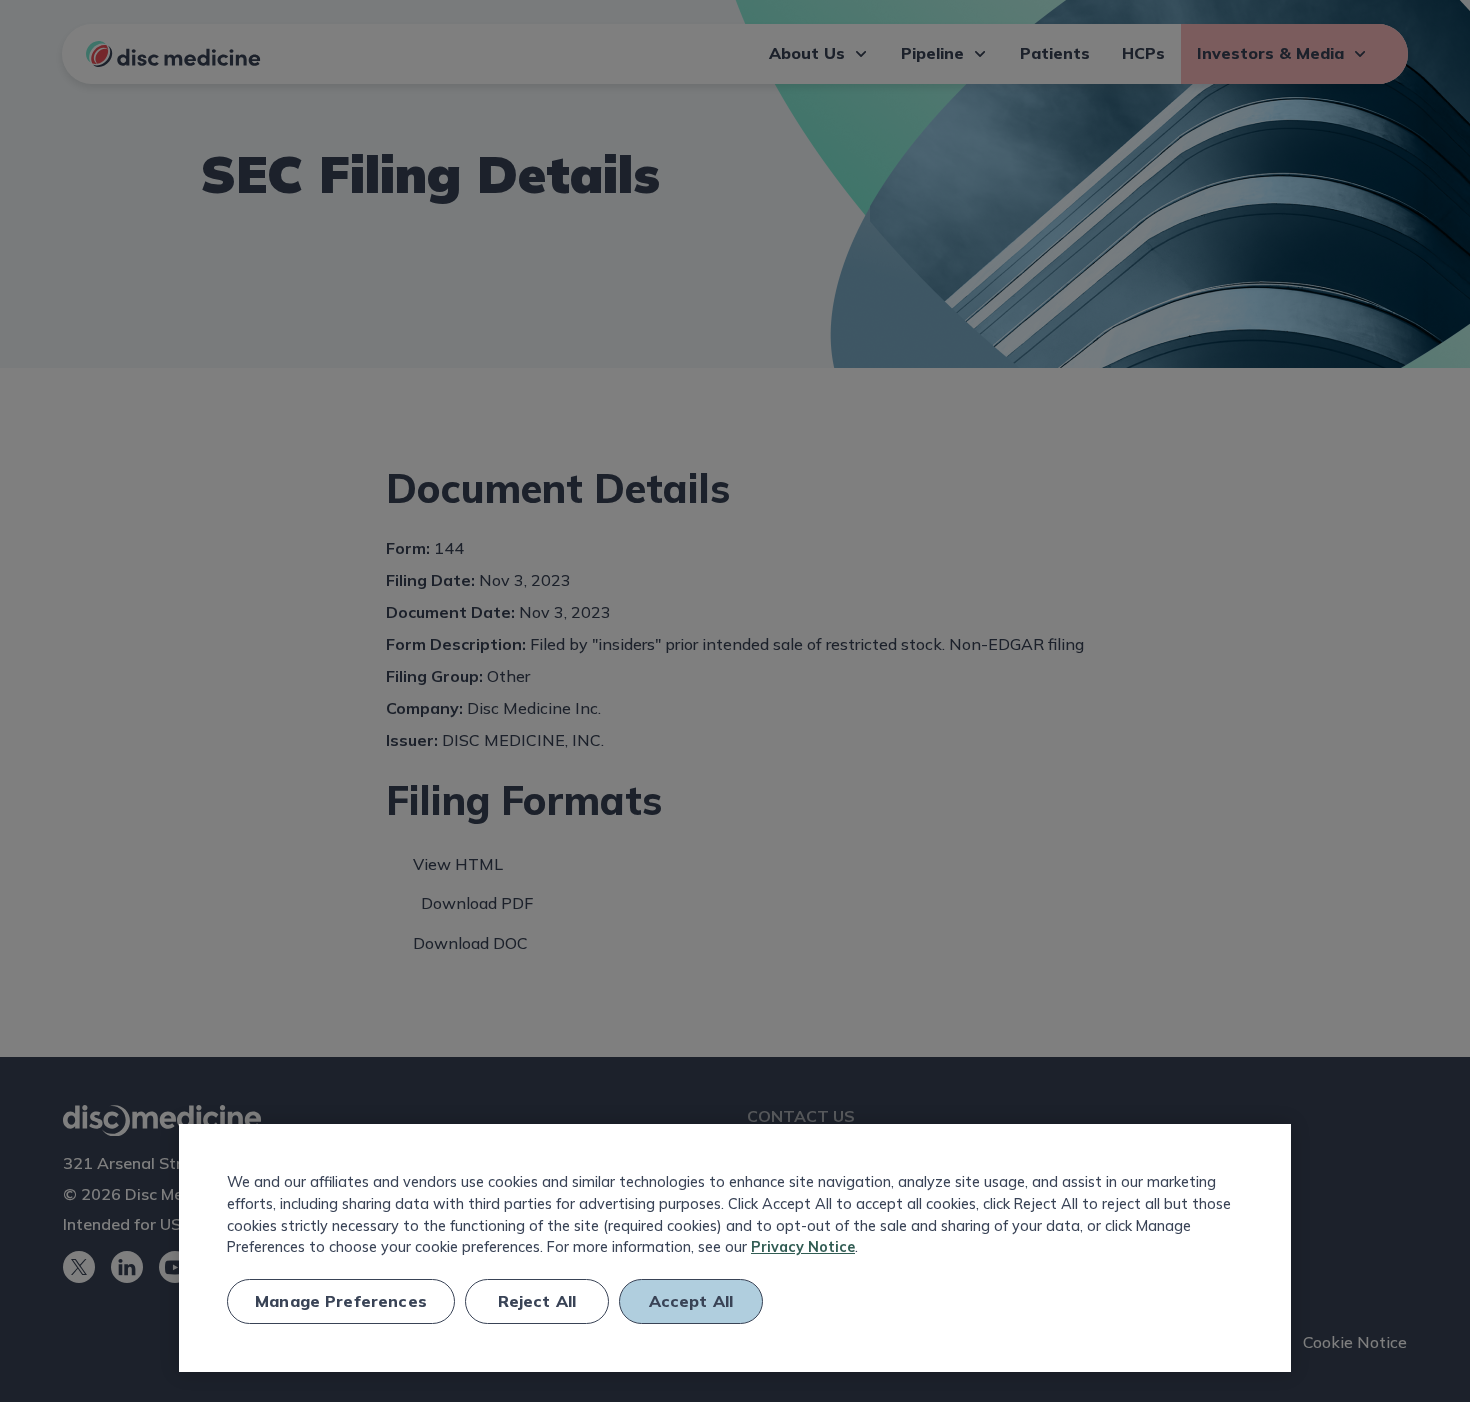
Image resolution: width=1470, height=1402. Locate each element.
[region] (735, 1248)
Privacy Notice (803, 1247)
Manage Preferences (341, 1301)
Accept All (691, 1301)
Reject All (537, 1301)
